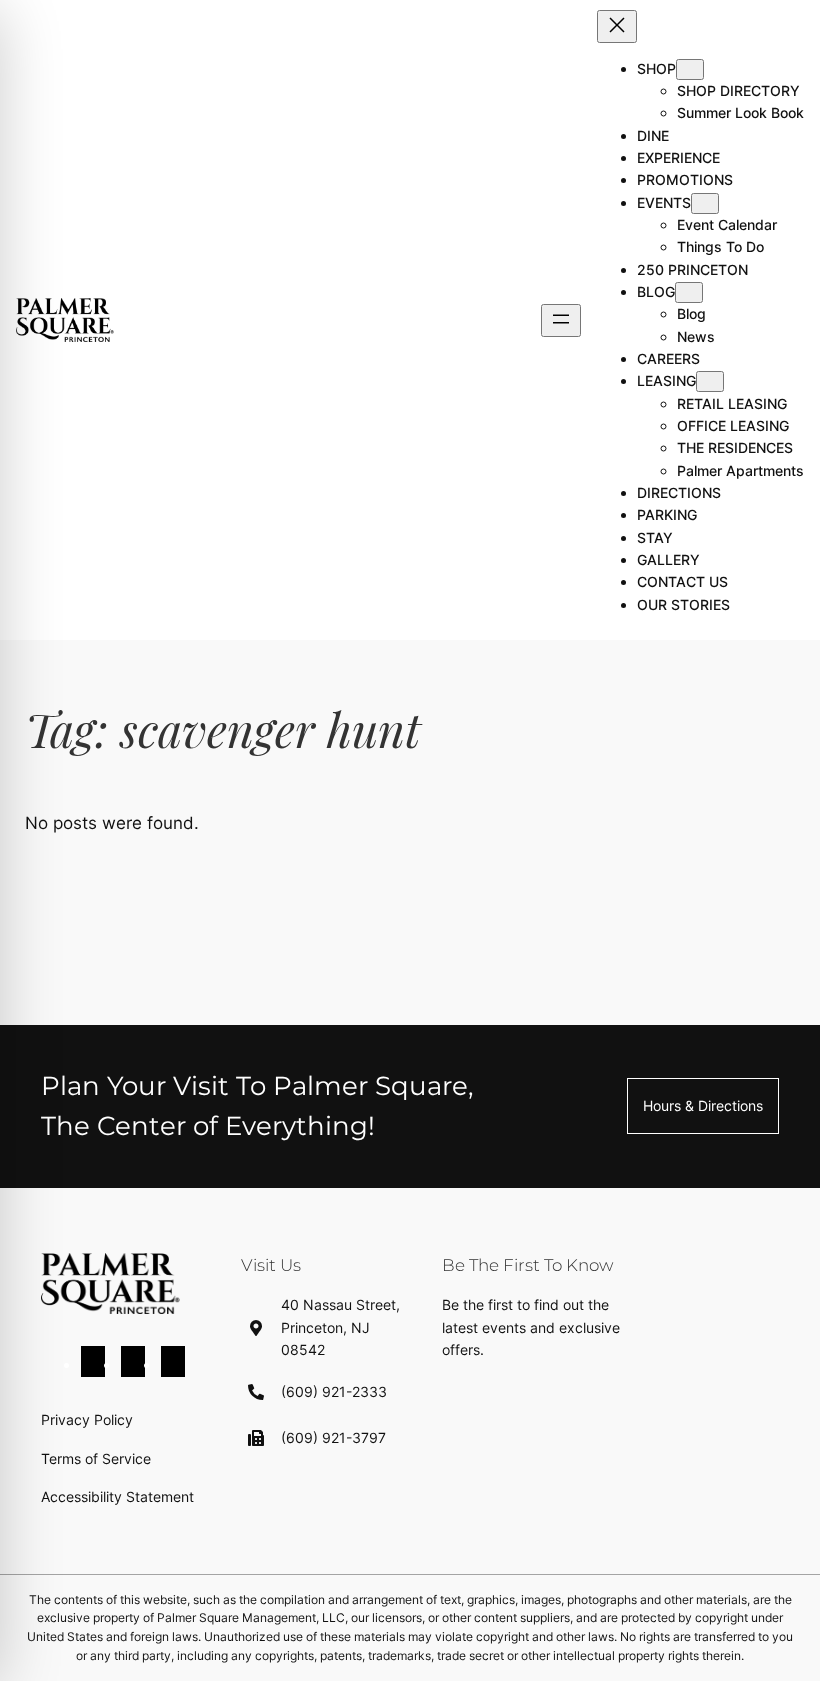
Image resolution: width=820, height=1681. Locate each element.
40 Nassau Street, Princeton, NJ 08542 (340, 1327)
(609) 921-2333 (334, 1391)
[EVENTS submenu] (705, 203)
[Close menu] (617, 26)
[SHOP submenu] (690, 69)
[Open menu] (561, 320)
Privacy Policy (87, 1419)
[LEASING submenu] (710, 381)
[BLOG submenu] (689, 292)
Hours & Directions (703, 1105)
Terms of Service (96, 1458)
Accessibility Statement (117, 1496)
